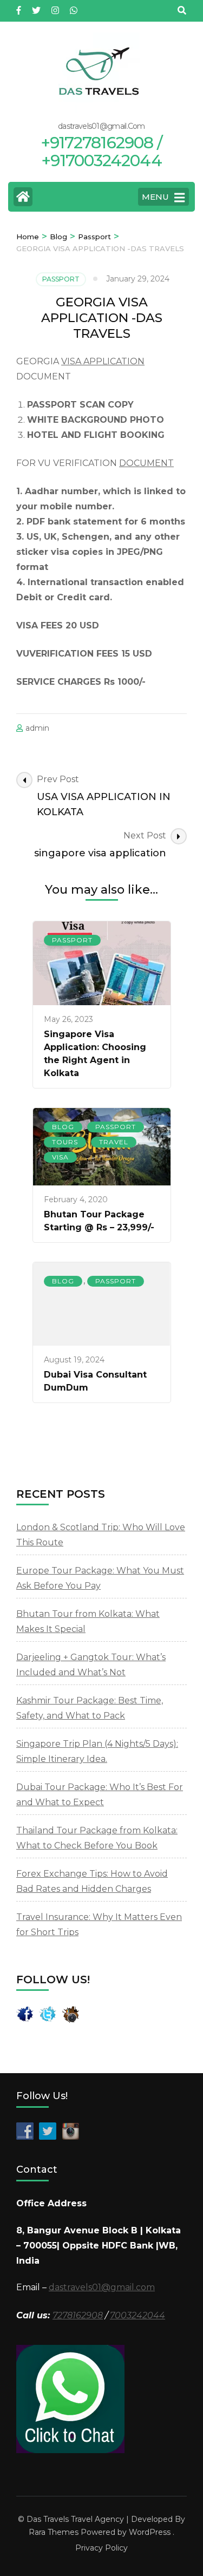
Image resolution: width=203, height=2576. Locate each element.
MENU (155, 197)
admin (37, 728)
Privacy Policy (101, 2548)
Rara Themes (54, 2532)
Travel (114, 1142)
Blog (63, 1127)
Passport (61, 279)
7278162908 (78, 2315)
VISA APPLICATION (103, 361)
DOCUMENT (146, 463)
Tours (65, 1142)
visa (60, 1157)
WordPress (150, 2532)
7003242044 (137, 2315)
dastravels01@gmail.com (102, 2287)
